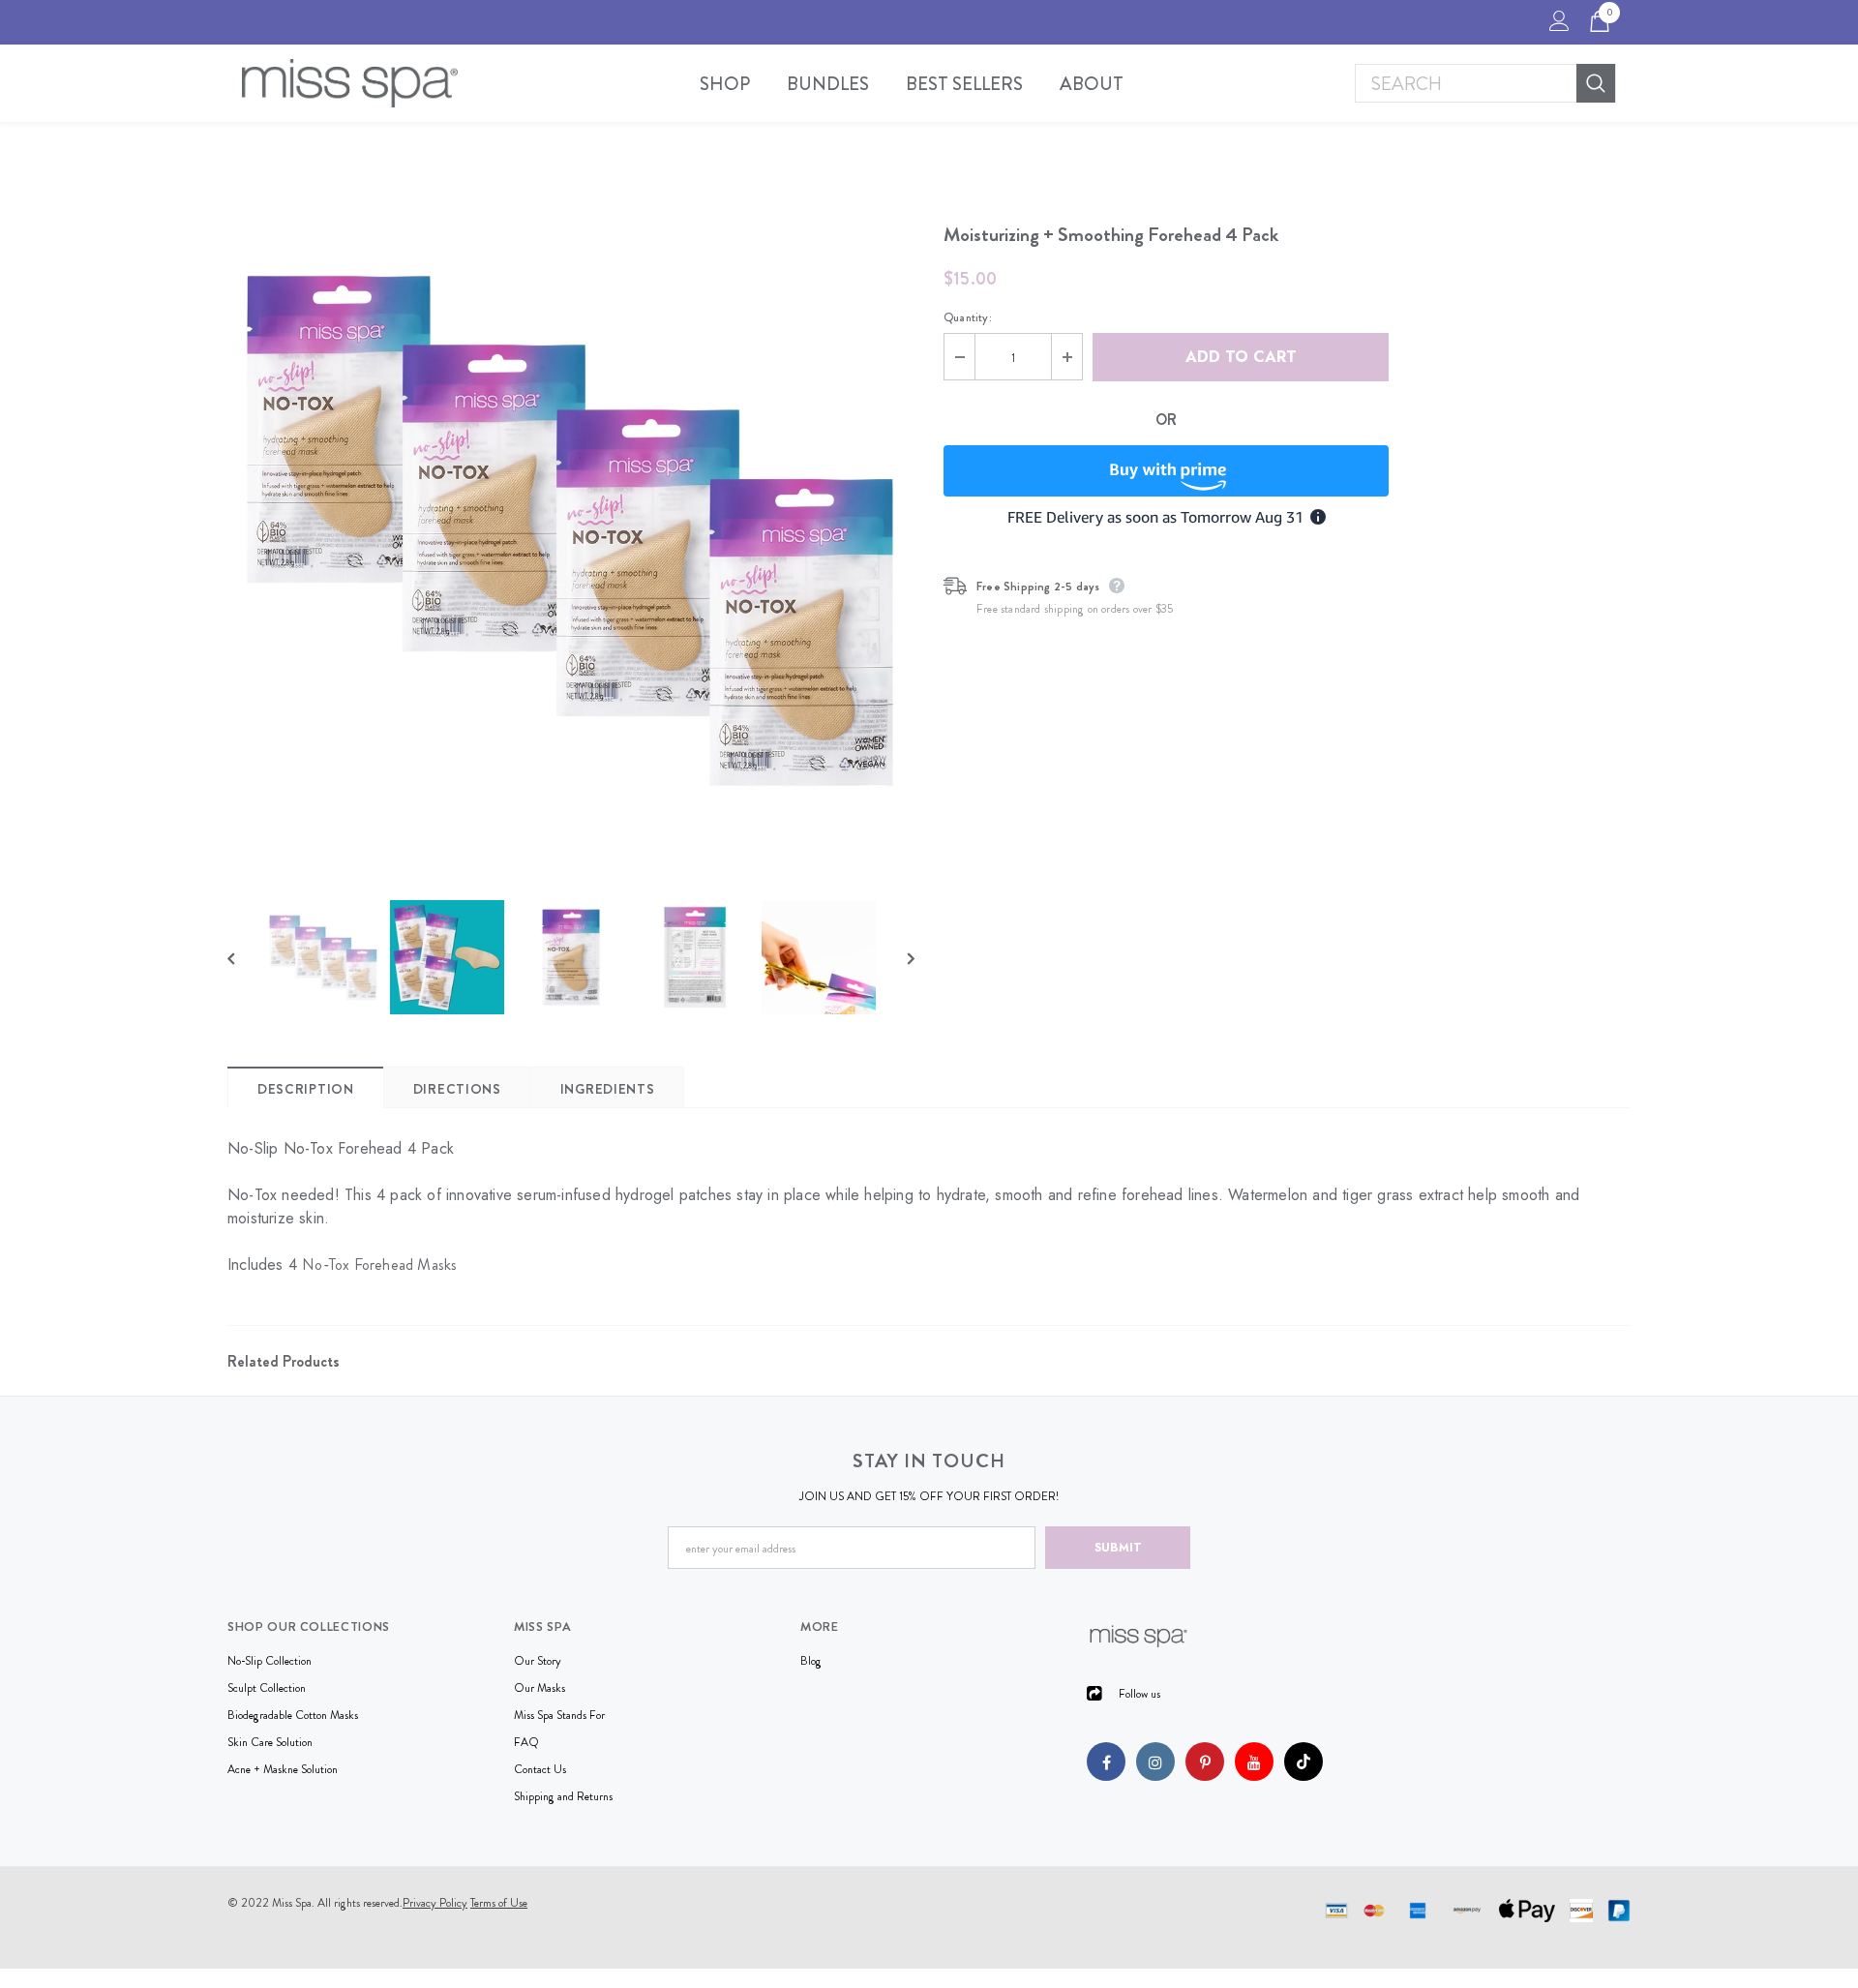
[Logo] (350, 83)
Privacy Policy (435, 1903)
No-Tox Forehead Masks (379, 1265)
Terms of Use (499, 1903)
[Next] (897, 957)
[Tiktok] (1304, 1762)
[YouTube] (1254, 1762)
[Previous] (245, 957)
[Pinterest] (1205, 1762)
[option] (571, 527)
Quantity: (968, 317)
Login (1556, 26)
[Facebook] (1106, 1762)
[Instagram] (1155, 1762)
